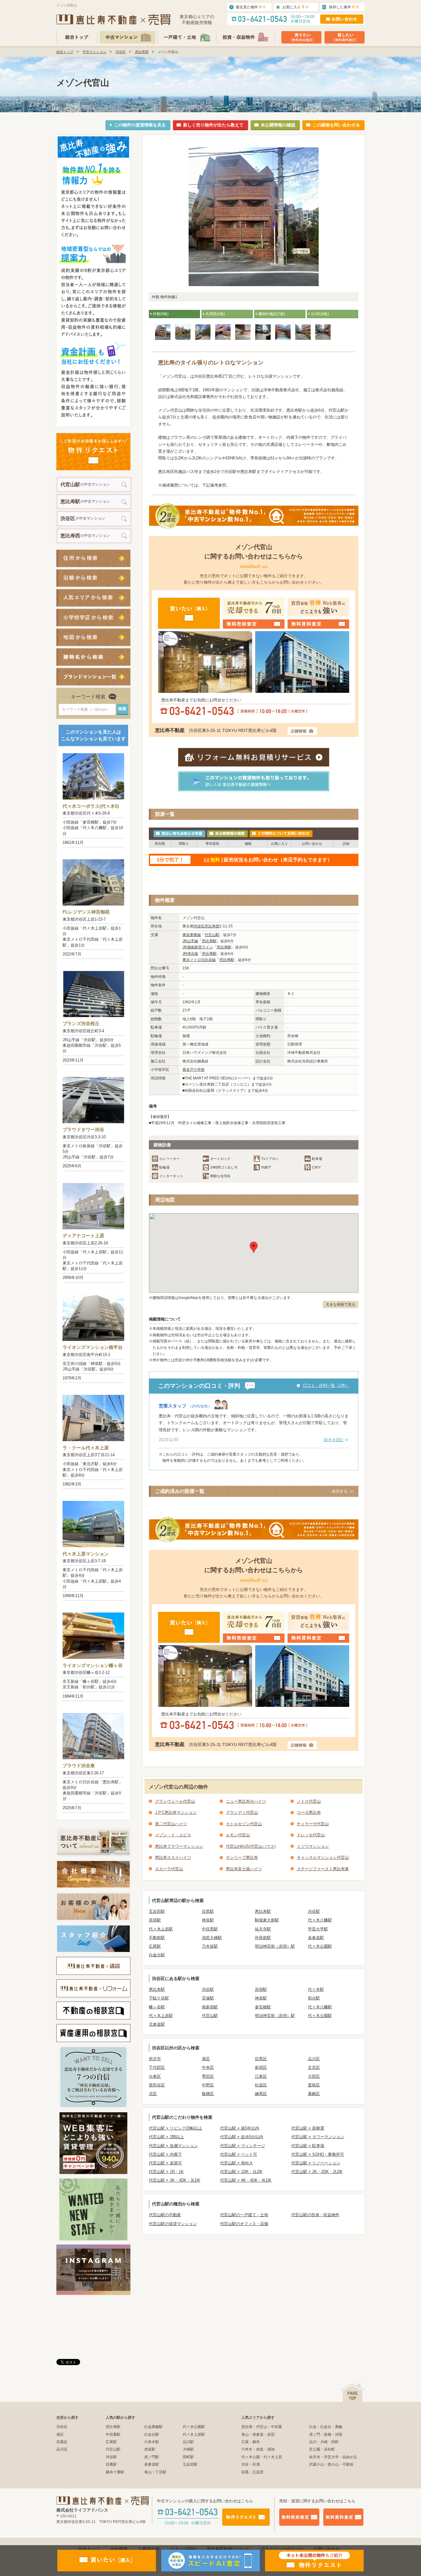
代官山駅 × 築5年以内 (240, 2128)
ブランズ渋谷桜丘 (81, 1023)
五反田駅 (157, 1911)
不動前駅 (157, 1938)
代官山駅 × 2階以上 (166, 2137)
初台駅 (314, 1998)
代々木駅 (316, 1989)
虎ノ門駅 (152, 2457)
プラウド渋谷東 (79, 1766)
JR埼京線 (190, 954)
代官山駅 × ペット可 (239, 2154)
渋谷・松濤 (251, 2464)
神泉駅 (208, 1920)
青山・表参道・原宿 (258, 2434)
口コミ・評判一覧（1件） (326, 1385)
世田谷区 (157, 2085)
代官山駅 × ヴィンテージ (243, 2146)
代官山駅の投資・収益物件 (315, 2215)
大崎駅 (188, 2449)
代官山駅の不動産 (165, 2215)
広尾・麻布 (251, 2442)
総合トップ (65, 52)
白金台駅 (157, 1955)
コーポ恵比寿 (309, 1812)
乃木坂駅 (210, 1946)
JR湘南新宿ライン (198, 947)
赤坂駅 (150, 2449)
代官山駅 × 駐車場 (308, 2146)
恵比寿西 (142, 52)
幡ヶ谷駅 (157, 2007)
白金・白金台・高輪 (326, 2427)
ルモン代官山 (238, 1835)
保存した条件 (344, 7)
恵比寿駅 (209, 941)
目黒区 (261, 2059)
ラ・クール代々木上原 (86, 1448)
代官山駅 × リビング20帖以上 (176, 2128)
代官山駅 (212, 935)
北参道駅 (157, 2024)
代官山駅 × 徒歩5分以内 (242, 2137)
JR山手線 (190, 941)
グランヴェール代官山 (175, 1801)
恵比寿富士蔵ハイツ (244, 1869)
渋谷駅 (314, 1911)
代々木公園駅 (320, 1946)
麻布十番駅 (115, 2472)
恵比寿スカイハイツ (173, 1857)
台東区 (155, 2076)
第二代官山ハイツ (171, 1824)
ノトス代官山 (309, 1801)
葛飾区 (314, 2094)
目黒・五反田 (252, 2472)
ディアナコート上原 (83, 1236)
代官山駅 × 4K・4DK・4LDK (246, 2180)
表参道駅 (316, 1938)
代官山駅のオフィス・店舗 (244, 2224)
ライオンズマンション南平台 (93, 1347)
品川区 (314, 2059)
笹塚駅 (208, 1998)
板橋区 (208, 2094)
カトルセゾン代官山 (244, 1824)
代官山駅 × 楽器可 (165, 2163)
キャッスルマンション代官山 (323, 1857)
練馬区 (261, 2094)
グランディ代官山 (242, 1812)
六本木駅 (152, 2442)
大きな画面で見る (341, 1304)
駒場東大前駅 (267, 1920)
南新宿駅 (210, 2007)
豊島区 (314, 2085)
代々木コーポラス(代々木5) (91, 806)
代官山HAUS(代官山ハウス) (251, 1846)
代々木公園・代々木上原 (262, 2457)
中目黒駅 (210, 1929)
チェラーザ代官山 (313, 1824)
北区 (153, 2094)
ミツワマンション (313, 1846)
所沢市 (155, 2059)
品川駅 (188, 2442)
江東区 (261, 2076)
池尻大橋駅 (212, 1938)
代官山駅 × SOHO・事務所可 (318, 2154)
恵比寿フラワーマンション (179, 1846)
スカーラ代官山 (169, 1869)
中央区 (208, 2067)
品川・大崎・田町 (324, 2442)
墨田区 (208, 2076)
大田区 (314, 2076)
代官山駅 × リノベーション (316, 2163)
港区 (206, 2059)
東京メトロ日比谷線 (199, 960)
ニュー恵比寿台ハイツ (246, 1801)
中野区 (208, 2085)
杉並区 (261, 2085)
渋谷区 (121, 52)
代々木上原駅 (161, 1929)
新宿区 (261, 2067)
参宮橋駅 (263, 2007)
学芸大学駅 (318, 1929)
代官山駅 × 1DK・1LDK (241, 2172)
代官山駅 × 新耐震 (308, 2128)
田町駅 (188, 2457)
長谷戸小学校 (194, 1070)
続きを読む (334, 1440)
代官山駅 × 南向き (237, 2163)
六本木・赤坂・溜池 (258, 2449)
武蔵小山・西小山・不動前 (331, 2464)
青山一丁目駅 (155, 2472)
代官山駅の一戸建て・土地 (244, 2215)
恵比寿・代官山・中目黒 (262, 2427)
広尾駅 (155, 1946)
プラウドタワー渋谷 (83, 1130)
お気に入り (296, 7)
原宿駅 (155, 1920)
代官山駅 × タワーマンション (318, 2137)
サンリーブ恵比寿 (242, 1857)
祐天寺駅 (263, 1929)
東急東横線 (192, 935)
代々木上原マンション (86, 1554)
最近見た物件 (251, 7)
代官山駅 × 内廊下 (165, 2154)
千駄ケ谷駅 (159, 1998)
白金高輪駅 (153, 2427)
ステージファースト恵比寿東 (323, 1869)
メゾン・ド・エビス (173, 1835)
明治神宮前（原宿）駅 (275, 1946)
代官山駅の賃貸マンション (173, 2224)
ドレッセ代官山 (311, 1835)
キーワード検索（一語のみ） (86, 709)
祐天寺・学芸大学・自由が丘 (333, 2457)
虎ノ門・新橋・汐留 (326, 2434)
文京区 (314, 2067)
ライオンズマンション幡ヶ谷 (93, 1665)
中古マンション (94, 52)
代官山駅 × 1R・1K (166, 2172)
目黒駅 (208, 1911)
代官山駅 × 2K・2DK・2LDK (317, 2172)
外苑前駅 (263, 1938)
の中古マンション (85, 485)
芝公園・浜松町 (322, 2449)
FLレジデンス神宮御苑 (86, 912)
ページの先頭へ (353, 2393)
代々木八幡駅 (320, 1920)
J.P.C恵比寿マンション (176, 1812)
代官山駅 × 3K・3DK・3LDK (175, 2180)
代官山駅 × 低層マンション (173, 2146)
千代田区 (157, 2067)
